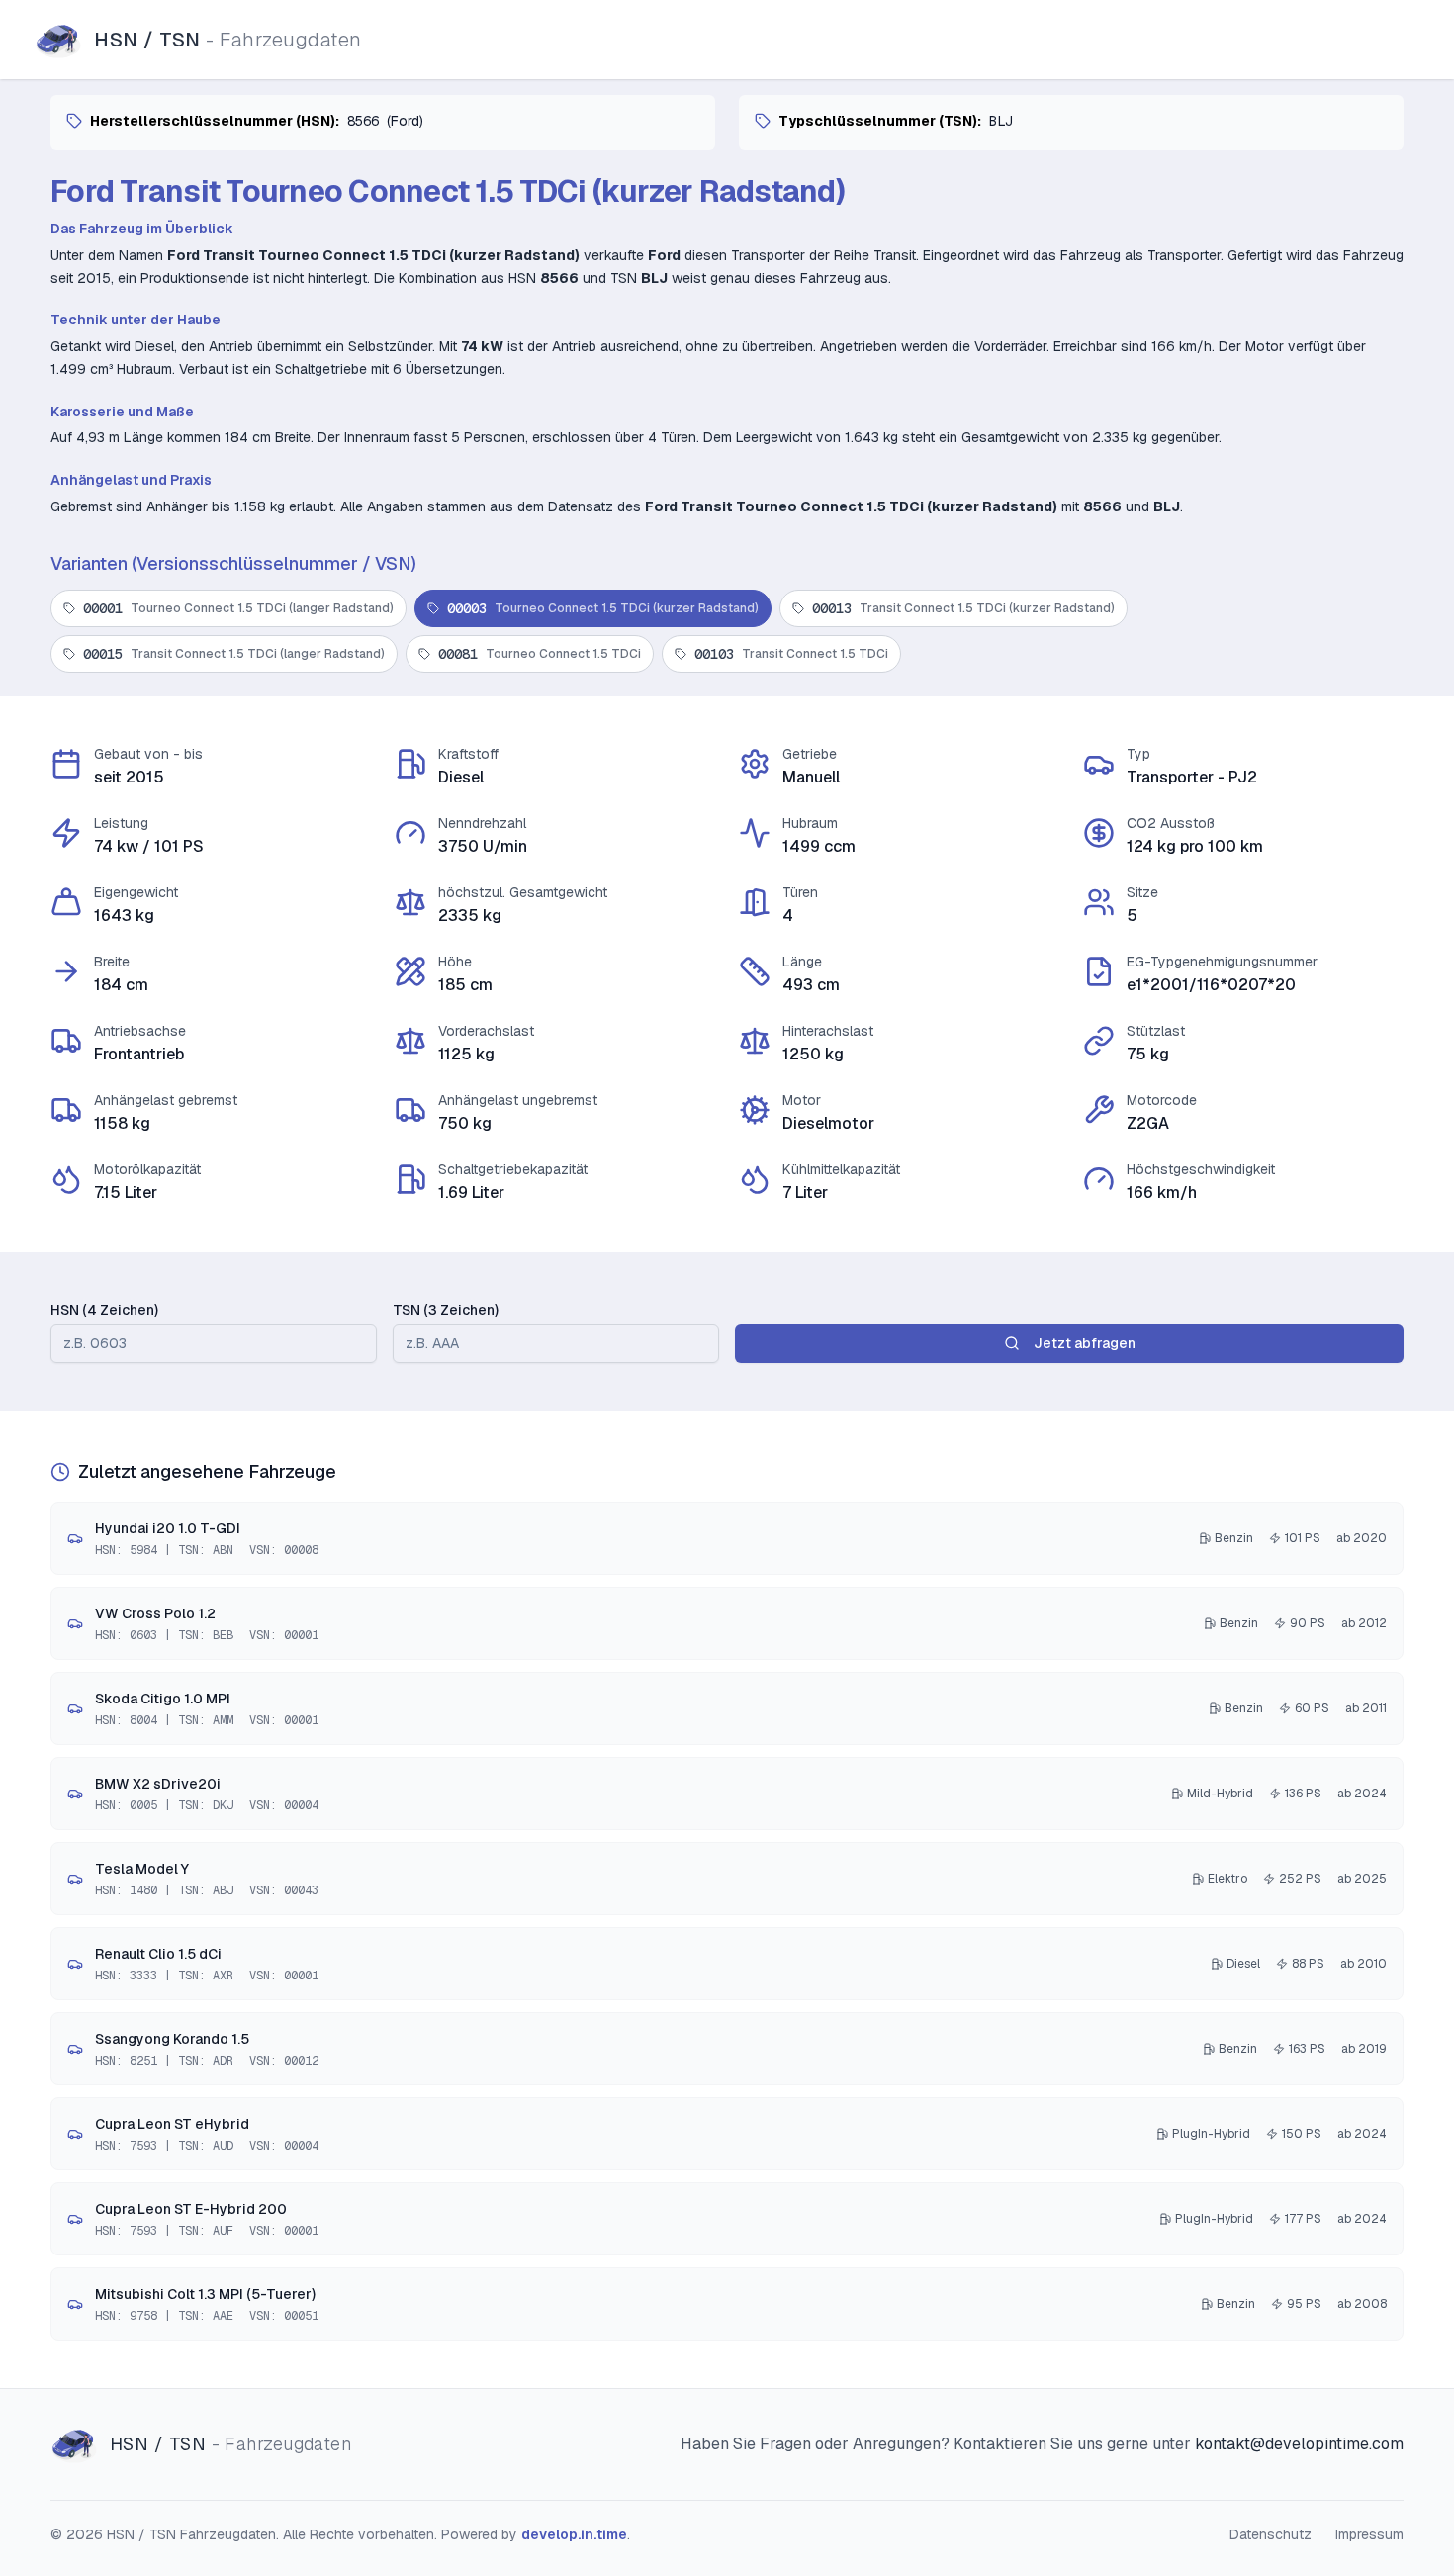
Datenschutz (1271, 2534)
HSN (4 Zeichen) (104, 1310)
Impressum (1369, 2534)
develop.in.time (574, 2534)
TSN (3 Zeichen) (446, 1310)
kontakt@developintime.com (1299, 2444)
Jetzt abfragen (1085, 1343)
